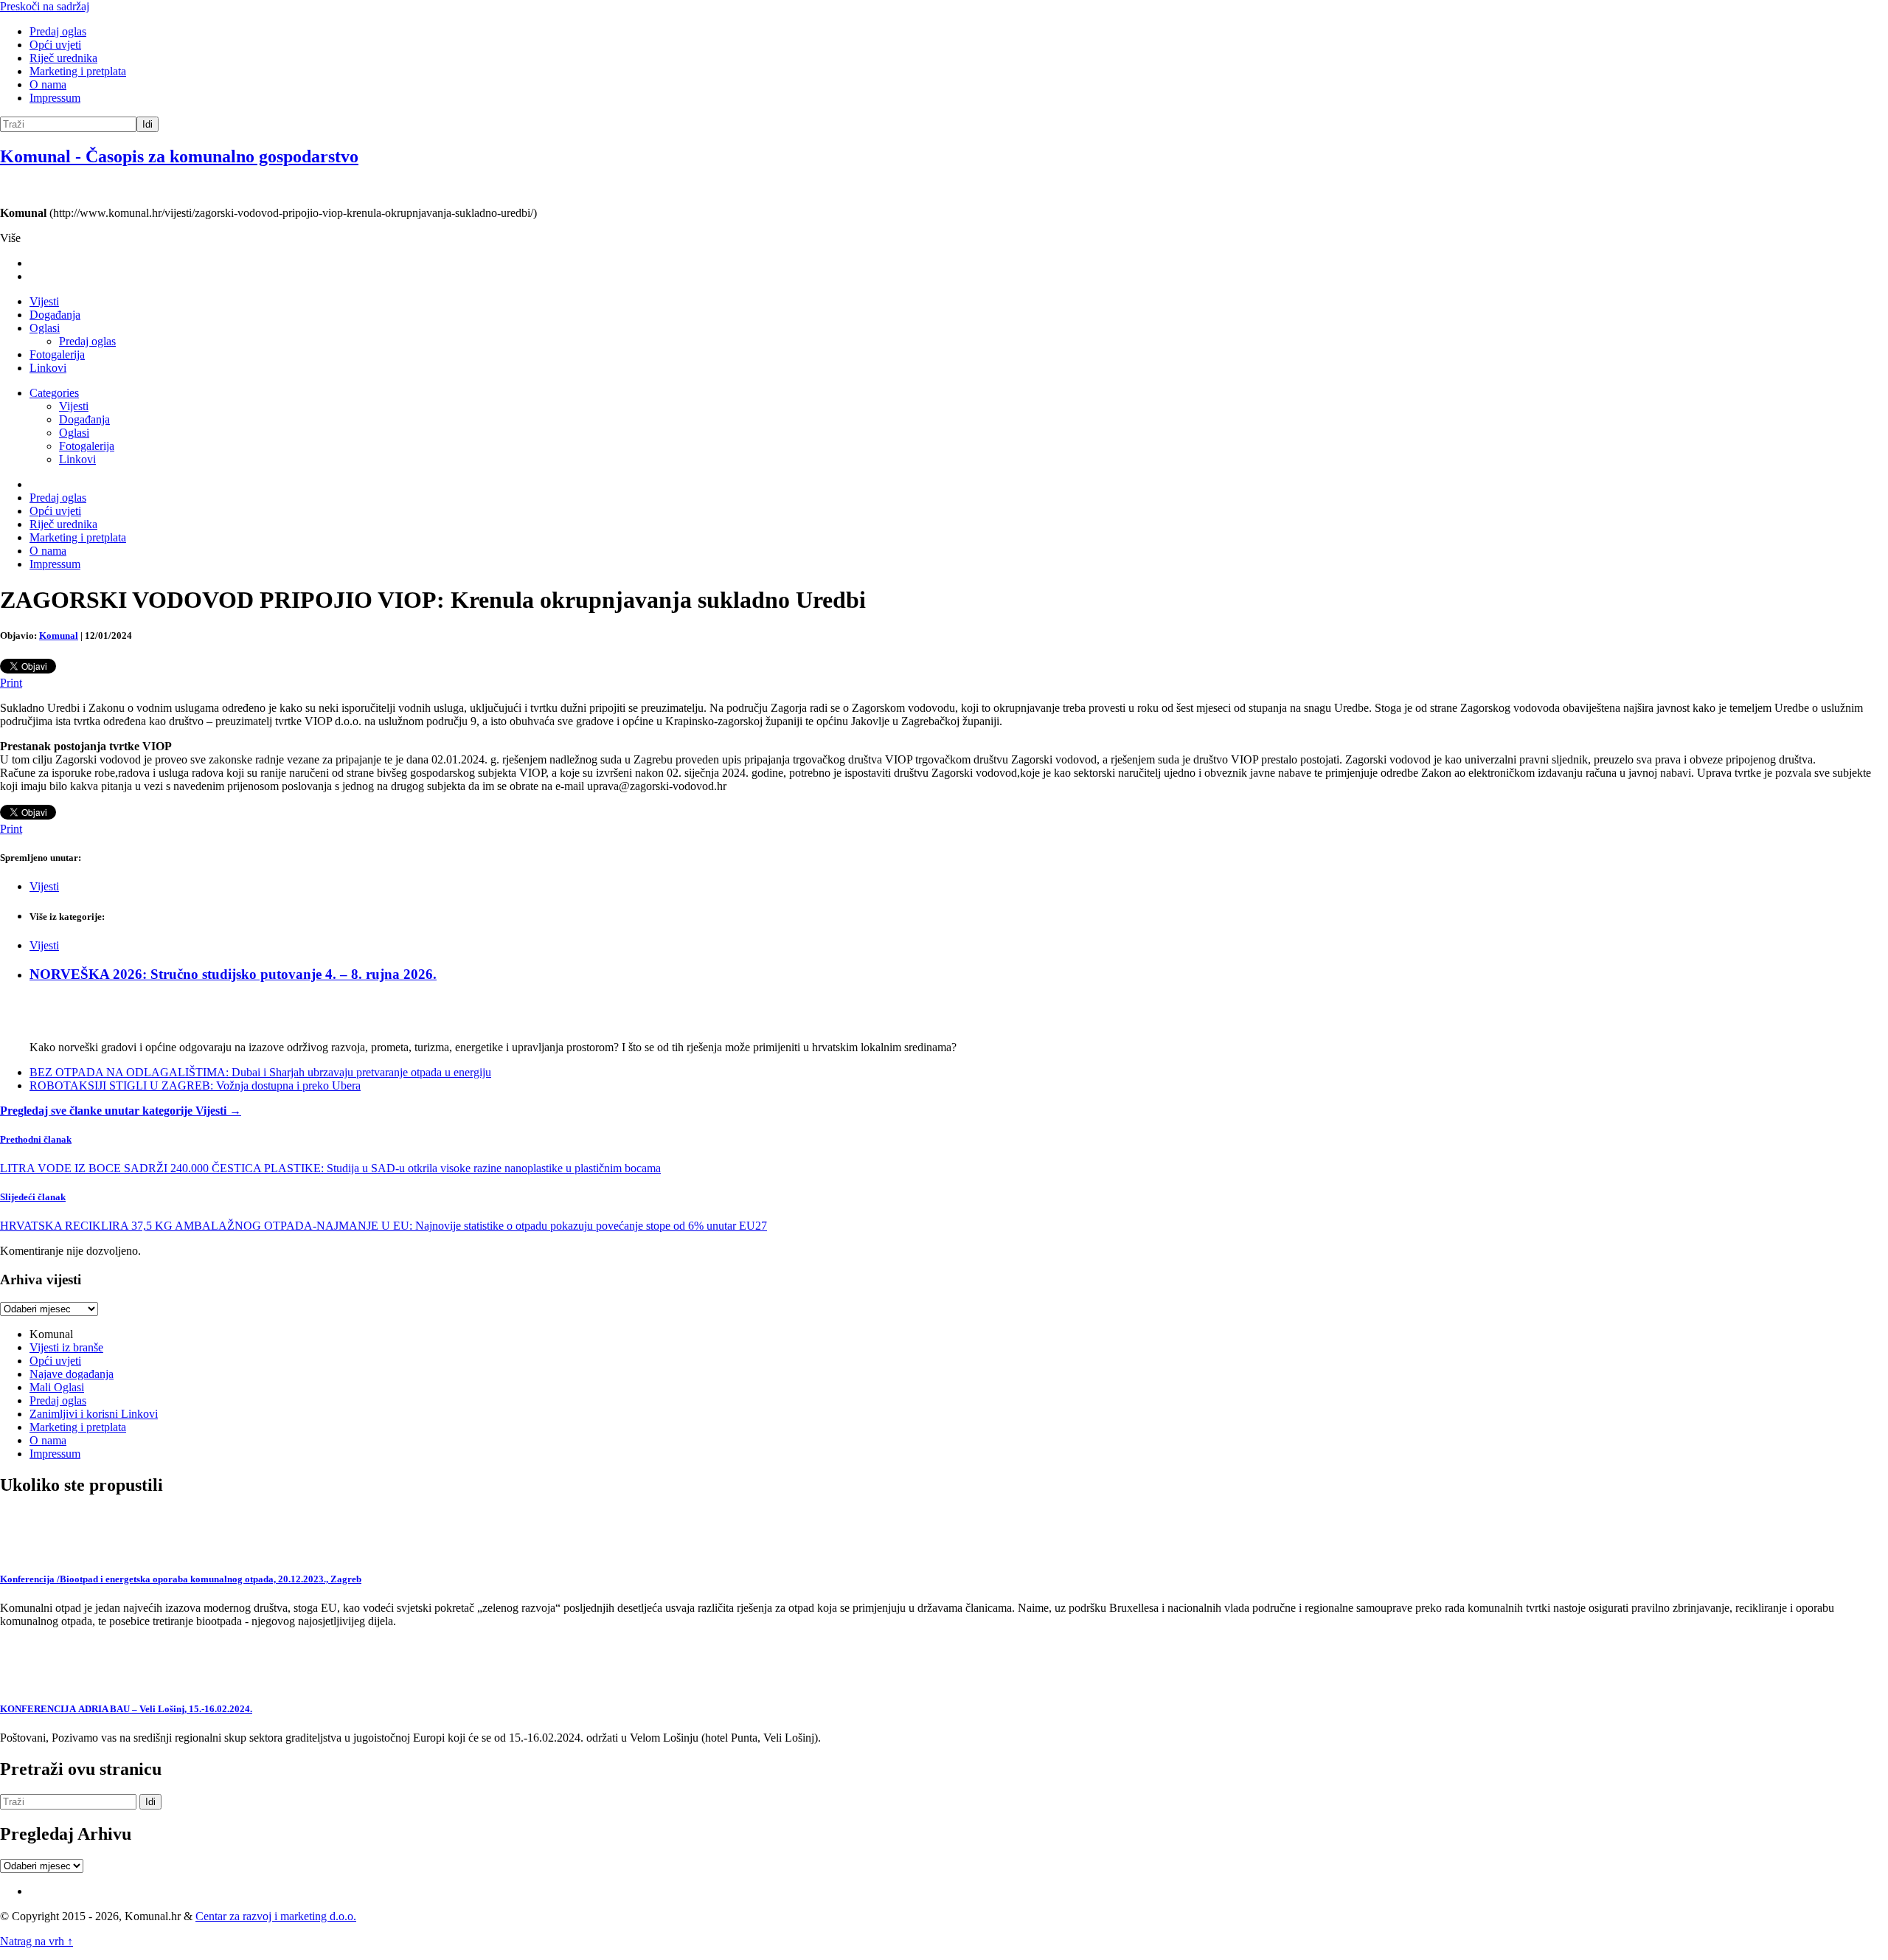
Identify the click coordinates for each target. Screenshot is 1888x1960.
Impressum (55, 98)
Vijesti (44, 301)
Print (11, 683)
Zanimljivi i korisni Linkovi (94, 1414)
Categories (54, 393)
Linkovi (48, 368)
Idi (147, 124)
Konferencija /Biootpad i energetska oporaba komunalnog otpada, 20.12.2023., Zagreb (181, 1579)
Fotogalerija (57, 354)
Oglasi (45, 328)
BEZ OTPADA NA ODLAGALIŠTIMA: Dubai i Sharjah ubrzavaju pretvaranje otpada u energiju (260, 1072)
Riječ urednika (63, 58)
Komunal (59, 636)
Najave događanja (72, 1374)
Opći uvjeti (55, 45)
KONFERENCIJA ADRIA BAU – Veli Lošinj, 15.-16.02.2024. (126, 1709)
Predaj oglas (58, 31)
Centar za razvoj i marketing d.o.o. (276, 1916)
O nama (48, 84)
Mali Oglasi (57, 1387)
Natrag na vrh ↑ (37, 1941)
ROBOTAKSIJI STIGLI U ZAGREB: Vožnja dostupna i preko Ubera (195, 1085)
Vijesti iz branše (66, 1347)
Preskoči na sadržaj (45, 6)
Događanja (55, 315)
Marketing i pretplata (78, 71)
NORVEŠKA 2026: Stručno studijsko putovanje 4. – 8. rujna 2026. (233, 974)
